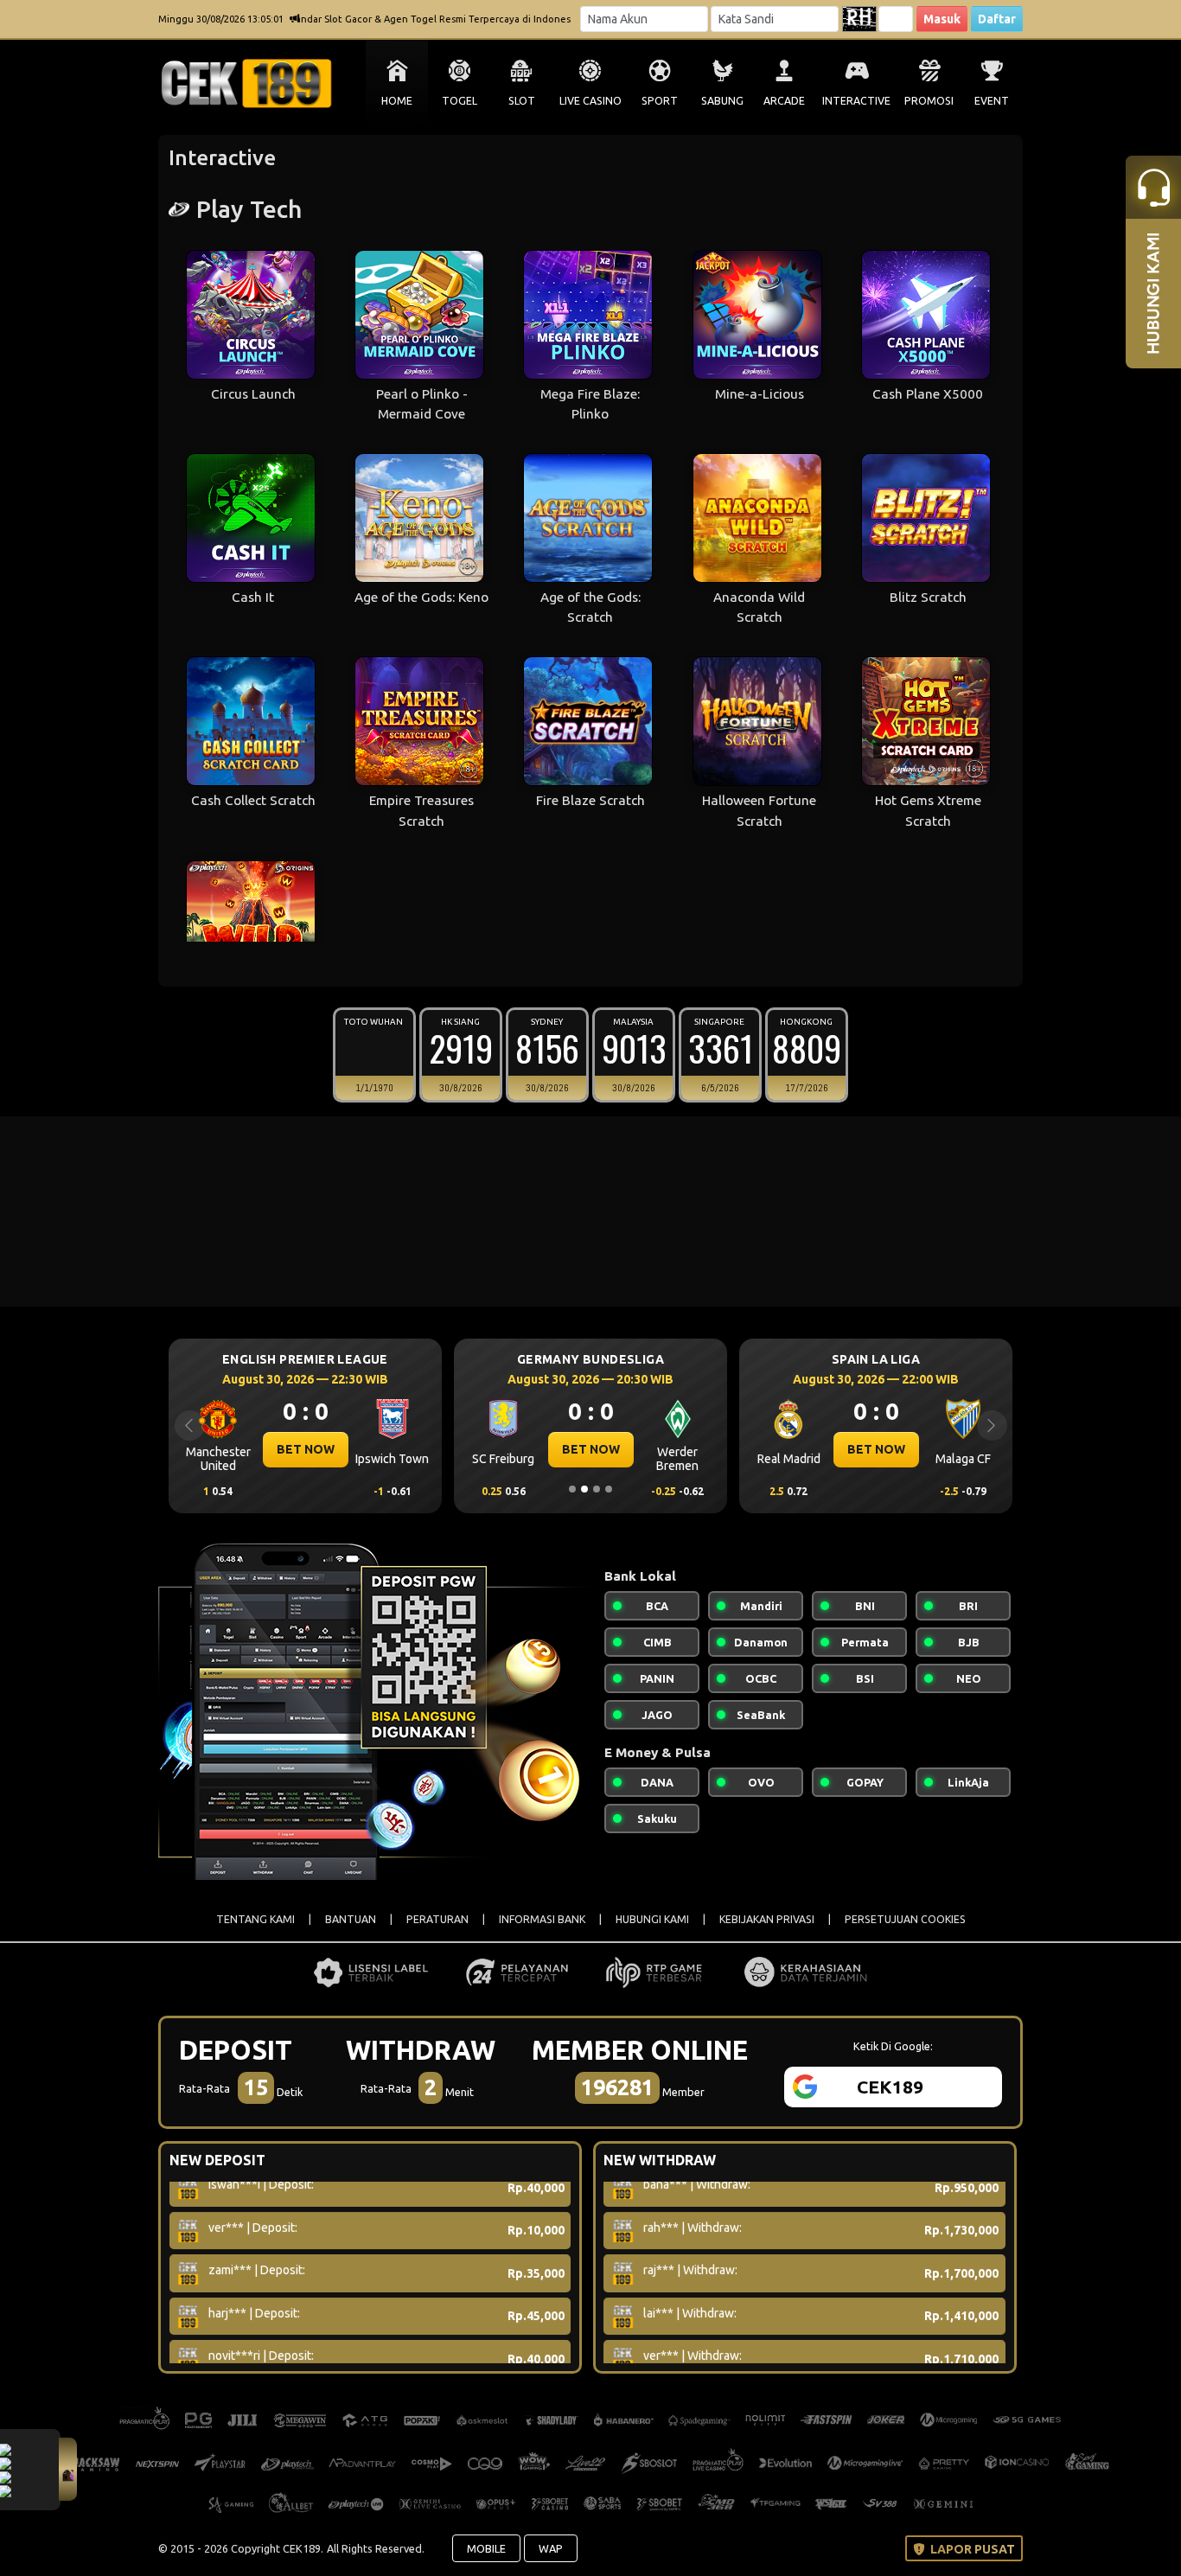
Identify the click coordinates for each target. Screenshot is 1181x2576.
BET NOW (297, 1449)
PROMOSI (929, 101)
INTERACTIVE (856, 101)
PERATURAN (437, 1919)
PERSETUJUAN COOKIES (905, 1919)
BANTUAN (351, 1919)
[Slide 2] (584, 1489)
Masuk (942, 19)
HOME (397, 101)
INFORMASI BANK (542, 1919)
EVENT (992, 101)
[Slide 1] (572, 1489)
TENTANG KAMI (255, 1919)
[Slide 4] (609, 1489)
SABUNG (722, 101)
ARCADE (784, 101)
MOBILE (486, 2548)
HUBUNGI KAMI (652, 1919)
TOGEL (460, 101)
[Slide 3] (597, 1489)
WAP (551, 2548)
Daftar (997, 19)
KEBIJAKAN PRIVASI (767, 1919)
